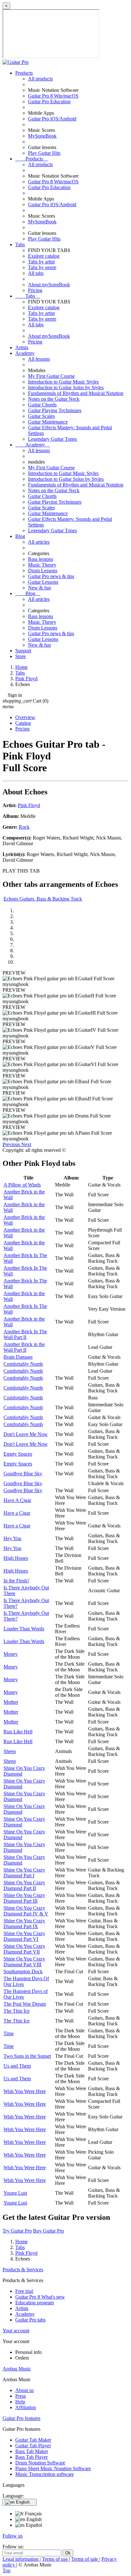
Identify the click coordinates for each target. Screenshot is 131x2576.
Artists (22, 347)
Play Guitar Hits (44, 153)
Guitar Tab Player (33, 2446)
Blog (20, 536)
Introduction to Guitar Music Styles (63, 382)
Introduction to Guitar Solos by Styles (66, 387)
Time (9, 2033)
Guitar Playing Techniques (55, 410)
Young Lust (15, 2193)
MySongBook (42, 136)
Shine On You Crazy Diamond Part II (24, 1885)
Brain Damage (18, 1357)
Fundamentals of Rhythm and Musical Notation (76, 393)
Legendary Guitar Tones (52, 439)
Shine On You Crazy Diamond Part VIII (24, 1962)
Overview (25, 717)
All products (40, 79)
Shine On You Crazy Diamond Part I (24, 1873)
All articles (39, 542)
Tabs (20, 245)
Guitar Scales (41, 416)
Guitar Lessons (43, 582)
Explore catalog (44, 256)
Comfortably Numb (23, 1364)
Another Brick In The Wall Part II (25, 1334)
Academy (25, 353)
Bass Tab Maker (32, 2451)
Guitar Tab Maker (33, 2440)
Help (20, 2402)
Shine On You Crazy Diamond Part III (24, 1898)
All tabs (36, 273)
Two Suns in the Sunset (27, 2056)
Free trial (24, 2291)
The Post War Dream (25, 2004)
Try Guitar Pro (17, 2231)
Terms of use (55, 2559)
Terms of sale (85, 2559)
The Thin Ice (17, 2011)
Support (23, 651)
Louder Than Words (24, 1629)
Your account (16, 2331)
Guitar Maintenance (48, 422)
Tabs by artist (41, 262)
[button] (12, 1144)
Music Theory (42, 565)
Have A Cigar (17, 1500)
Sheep (10, 1751)
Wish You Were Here (25, 2091)
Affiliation (26, 2407)
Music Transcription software (45, 2474)
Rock (24, 827)
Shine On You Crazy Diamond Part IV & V (26, 1911)
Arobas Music (17, 2369)
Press (21, 2396)
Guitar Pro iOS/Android (52, 119)
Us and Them (17, 2066)
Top (7, 2570)
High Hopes (16, 1558)
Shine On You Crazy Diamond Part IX (24, 1924)
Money (11, 1654)
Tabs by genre (42, 267)
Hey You (12, 1538)
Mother (11, 1702)
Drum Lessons (43, 571)
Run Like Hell (18, 1732)
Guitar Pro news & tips (51, 576)
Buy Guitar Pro (48, 2231)
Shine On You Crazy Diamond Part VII (24, 1949)
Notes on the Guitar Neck (54, 399)
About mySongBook (49, 285)
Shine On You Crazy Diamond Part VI (24, 1936)
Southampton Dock (23, 1971)
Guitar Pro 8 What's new (40, 2297)
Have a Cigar (17, 1513)
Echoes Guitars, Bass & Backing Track (43, 899)
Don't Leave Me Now (26, 1434)
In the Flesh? (16, 1581)
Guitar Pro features (21, 2418)
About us (24, 2390)
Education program (34, 2303)
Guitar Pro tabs (30, 2320)
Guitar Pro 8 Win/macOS (53, 96)
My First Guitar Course (51, 376)
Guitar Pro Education (49, 102)
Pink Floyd (29, 805)
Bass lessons (41, 559)
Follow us (13, 2536)
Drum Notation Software (40, 2463)
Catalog (23, 723)
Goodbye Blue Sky (23, 1474)
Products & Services (23, 2270)
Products (24, 73)
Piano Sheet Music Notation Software (53, 2468)
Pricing (35, 290)
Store (21, 656)
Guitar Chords (42, 405)
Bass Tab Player (31, 2457)
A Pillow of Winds (22, 1185)
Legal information (21, 2559)
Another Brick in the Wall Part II (24, 1347)
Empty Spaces (18, 1454)
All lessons (39, 359)
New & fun (39, 588)
